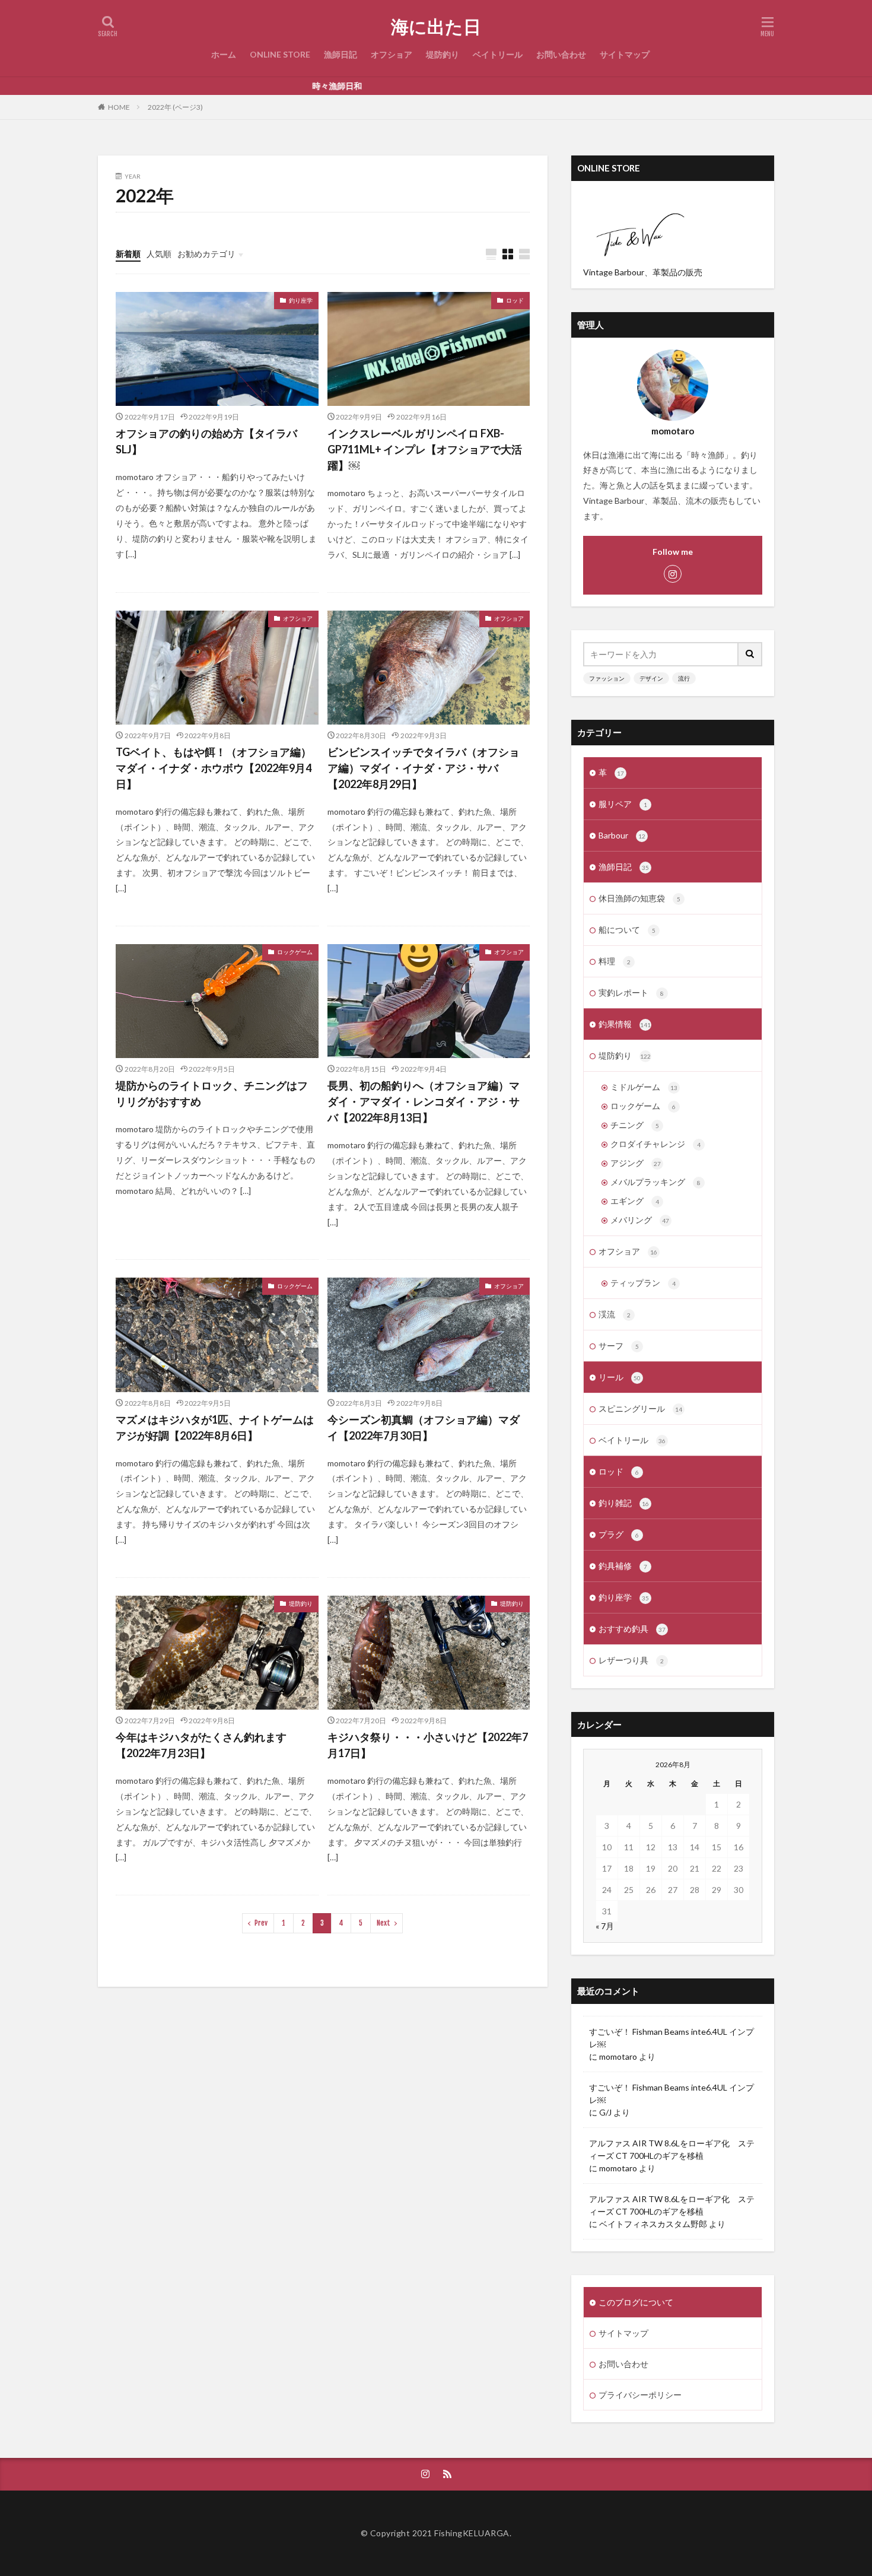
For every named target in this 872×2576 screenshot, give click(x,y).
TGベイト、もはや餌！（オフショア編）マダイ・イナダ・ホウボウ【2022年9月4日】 (214, 768)
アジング (636, 1163)
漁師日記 (340, 54)
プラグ (619, 1534)
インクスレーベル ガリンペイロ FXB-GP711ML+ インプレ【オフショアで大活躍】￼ (425, 449)
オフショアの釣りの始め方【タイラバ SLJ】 (212, 441)
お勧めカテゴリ (206, 254)
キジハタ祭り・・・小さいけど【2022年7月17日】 (428, 1745)
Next (384, 1923)
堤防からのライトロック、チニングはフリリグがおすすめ (212, 1093)
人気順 (159, 254)
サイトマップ (625, 54)
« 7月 (605, 1926)
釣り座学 (301, 300)
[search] (750, 654)
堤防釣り (443, 54)
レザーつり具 (631, 1660)
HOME (119, 107)
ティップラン (643, 1283)
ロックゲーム (295, 952)
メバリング (640, 1220)
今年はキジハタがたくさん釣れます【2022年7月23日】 (201, 1745)
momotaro (618, 2056)
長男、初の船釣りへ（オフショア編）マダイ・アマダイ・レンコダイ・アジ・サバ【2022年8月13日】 (424, 1101)
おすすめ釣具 (632, 1629)
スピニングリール (640, 1408)
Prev (261, 1923)
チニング (635, 1125)
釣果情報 (625, 1024)
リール (620, 1377)
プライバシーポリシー (640, 2395)
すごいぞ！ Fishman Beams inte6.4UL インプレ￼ (671, 2038)
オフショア (392, 54)
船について (627, 930)
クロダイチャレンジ (655, 1144)
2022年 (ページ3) (175, 107)
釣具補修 (623, 1566)
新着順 (128, 254)
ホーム (224, 54)
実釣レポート (631, 992)
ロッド (515, 300)
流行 (684, 678)
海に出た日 (436, 27)
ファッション (607, 678)
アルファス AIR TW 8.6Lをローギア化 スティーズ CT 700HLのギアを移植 (672, 2149)
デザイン (651, 678)
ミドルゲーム (644, 1087)
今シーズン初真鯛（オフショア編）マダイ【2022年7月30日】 (424, 1427)
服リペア (623, 804)
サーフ (619, 1346)
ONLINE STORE (280, 54)
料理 (615, 961)
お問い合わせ (561, 54)
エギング (635, 1201)
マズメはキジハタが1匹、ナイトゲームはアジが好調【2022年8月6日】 (215, 1427)
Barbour (622, 835)
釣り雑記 (624, 1503)
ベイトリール (498, 54)
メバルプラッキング (655, 1182)
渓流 (615, 1314)
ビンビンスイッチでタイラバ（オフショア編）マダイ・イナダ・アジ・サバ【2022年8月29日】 (424, 768)
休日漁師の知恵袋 (639, 898)
